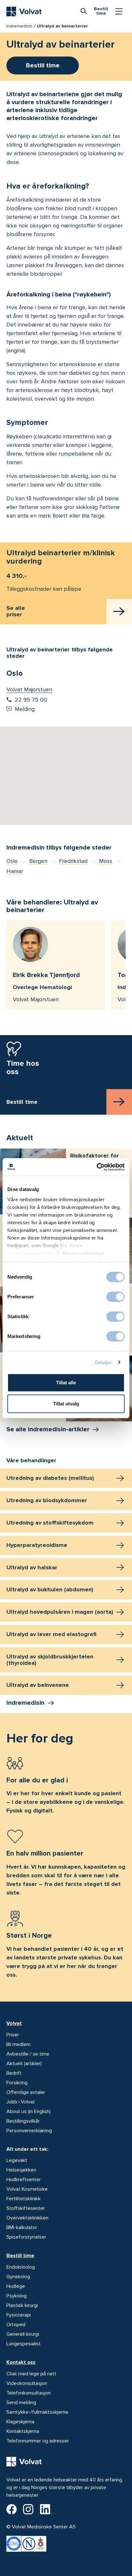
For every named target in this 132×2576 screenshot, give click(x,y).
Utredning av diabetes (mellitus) (50, 1478)
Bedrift (14, 2073)
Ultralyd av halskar (32, 1567)
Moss (106, 861)
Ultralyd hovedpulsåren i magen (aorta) (60, 1612)
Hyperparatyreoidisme (37, 1545)
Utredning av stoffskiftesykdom (50, 1523)
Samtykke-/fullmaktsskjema (37, 2412)
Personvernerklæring (29, 2131)
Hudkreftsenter (24, 2180)
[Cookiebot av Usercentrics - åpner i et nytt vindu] (97, 1167)
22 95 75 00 (31, 700)
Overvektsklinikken (27, 2218)
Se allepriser (16, 611)
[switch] (116, 1297)
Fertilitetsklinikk (24, 2199)
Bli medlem (18, 2044)
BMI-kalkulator (22, 2227)
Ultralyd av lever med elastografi (51, 1634)
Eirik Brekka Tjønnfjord (46, 975)
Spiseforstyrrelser (26, 2237)
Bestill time (20, 2256)
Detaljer (104, 1362)
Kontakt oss (21, 2362)
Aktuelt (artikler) (24, 2064)
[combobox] (84, 11)
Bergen (38, 861)
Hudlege (16, 2286)
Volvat (14, 2023)
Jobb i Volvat (21, 2102)
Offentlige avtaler (26, 2092)
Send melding (21, 2403)
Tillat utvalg (66, 1404)
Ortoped (16, 2325)
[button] (66, 768)
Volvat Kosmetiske (27, 2189)
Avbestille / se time (28, 2054)
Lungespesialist (24, 2344)
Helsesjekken (21, 2170)
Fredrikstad (73, 861)
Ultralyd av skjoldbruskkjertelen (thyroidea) (50, 1660)
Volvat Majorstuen (29, 689)
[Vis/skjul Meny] (119, 12)
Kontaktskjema (23, 2431)
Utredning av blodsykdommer (47, 1500)
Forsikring (17, 2083)
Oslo (12, 861)
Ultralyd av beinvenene (38, 1685)
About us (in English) (29, 2111)
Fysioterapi (19, 2315)
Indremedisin (19, 26)
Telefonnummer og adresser (38, 2441)
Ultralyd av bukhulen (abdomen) (50, 1589)
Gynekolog (18, 2277)
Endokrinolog (21, 2267)
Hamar (15, 871)
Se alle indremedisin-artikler (48, 1429)
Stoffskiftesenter (26, 2208)
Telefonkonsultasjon (29, 2393)
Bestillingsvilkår (23, 2121)
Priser (13, 2035)
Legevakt (17, 2160)
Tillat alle (66, 1383)
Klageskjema (20, 2422)
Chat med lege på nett (31, 2374)
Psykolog (16, 2296)
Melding (25, 709)
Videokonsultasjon (27, 2383)
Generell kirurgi (23, 2334)
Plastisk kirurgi (22, 2305)
